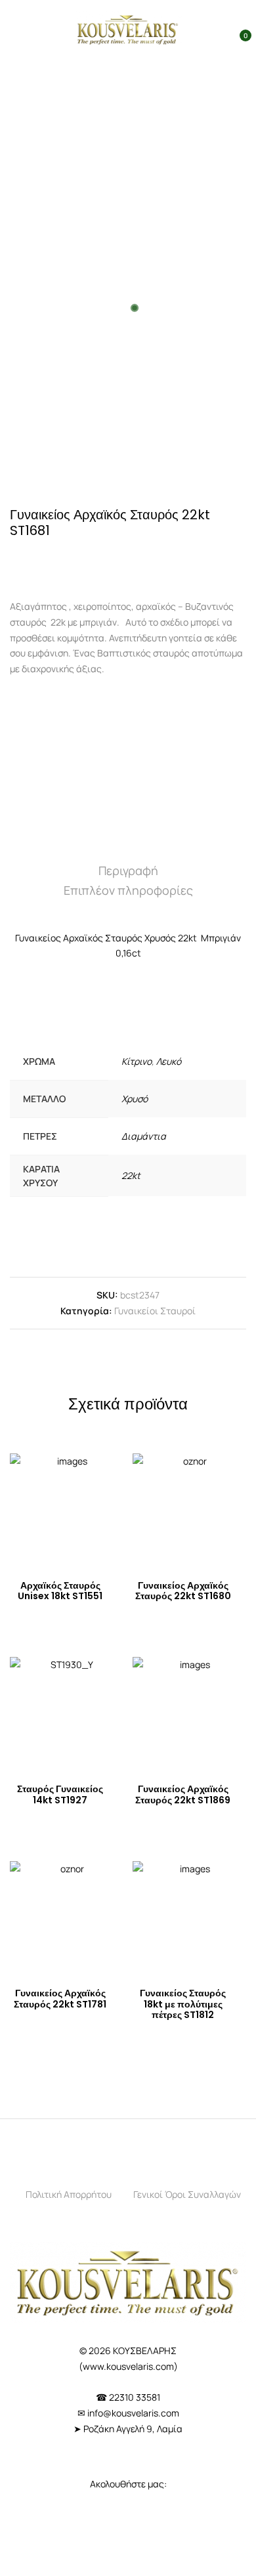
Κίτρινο (137, 1061)
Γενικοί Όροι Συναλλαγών (187, 2194)
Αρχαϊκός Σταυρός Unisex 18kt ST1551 (60, 1591)
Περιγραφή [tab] (128, 870)
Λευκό (169, 1061)
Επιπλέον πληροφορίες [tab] (128, 890)
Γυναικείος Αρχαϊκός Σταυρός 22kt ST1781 (60, 1999)
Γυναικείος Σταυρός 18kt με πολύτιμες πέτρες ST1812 (183, 2004)
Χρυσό (135, 1099)
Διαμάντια (144, 1136)
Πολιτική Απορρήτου (69, 2194)
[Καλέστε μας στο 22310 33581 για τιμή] (66, 560)
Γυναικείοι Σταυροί (155, 1311)
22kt (131, 1175)
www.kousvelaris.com (128, 2366)
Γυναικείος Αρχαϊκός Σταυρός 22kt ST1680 (183, 1591)
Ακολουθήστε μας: (128, 2484)
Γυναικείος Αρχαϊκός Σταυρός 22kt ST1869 (183, 1794)
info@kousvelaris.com (133, 2413)
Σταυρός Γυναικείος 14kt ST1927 (60, 1794)
